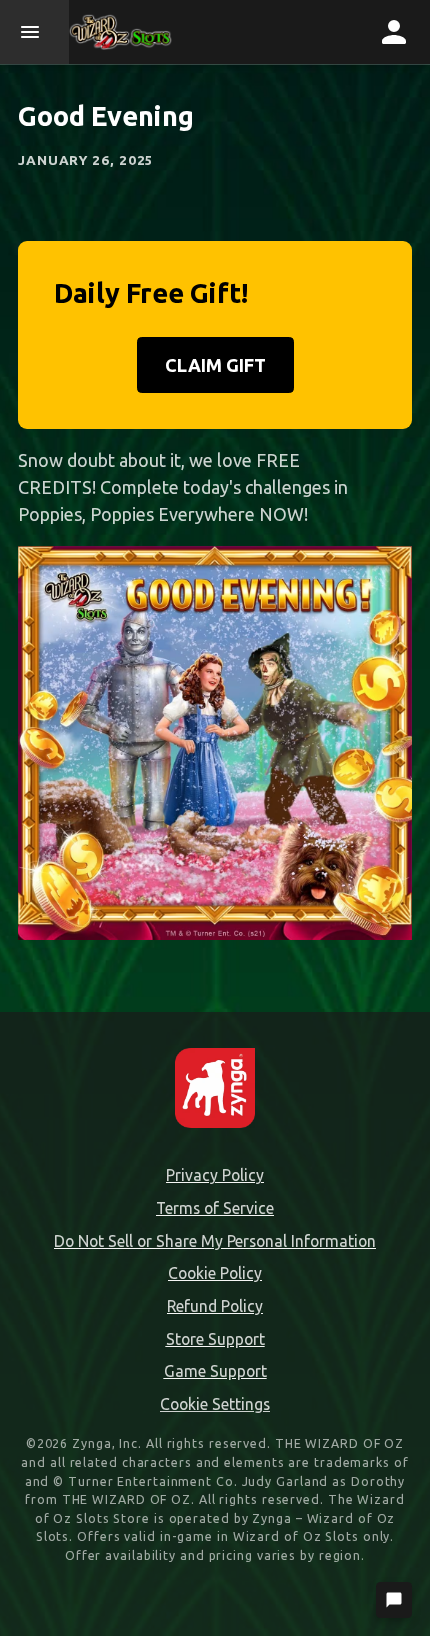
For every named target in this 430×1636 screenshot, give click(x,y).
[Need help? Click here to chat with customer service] (394, 1600)
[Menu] (34, 32)
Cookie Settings (215, 1404)
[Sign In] (394, 32)
